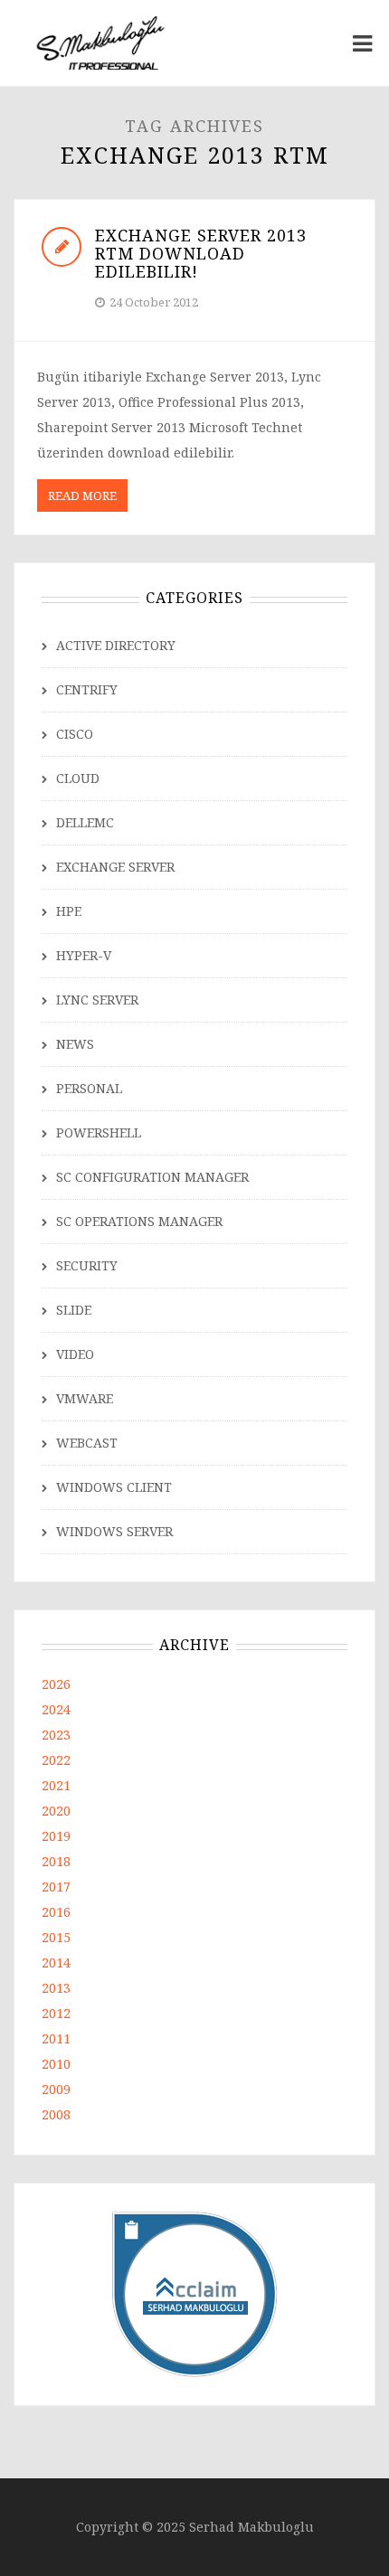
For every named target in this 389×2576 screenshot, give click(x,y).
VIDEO (75, 1354)
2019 (56, 1836)
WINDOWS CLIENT (114, 1487)
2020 (56, 1811)
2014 (56, 1963)
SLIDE (74, 1310)
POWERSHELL (99, 1132)
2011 (56, 2038)
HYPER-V (84, 955)
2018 (56, 1861)
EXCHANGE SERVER (115, 867)
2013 (56, 1988)
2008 (56, 2114)
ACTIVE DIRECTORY (116, 645)
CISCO (75, 734)
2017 (56, 1887)
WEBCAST (87, 1443)
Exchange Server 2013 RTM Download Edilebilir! (201, 253)
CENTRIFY (87, 689)
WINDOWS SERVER (114, 1531)
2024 (56, 1709)
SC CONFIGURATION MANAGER (152, 1177)
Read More (82, 495)
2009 (56, 2089)
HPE (69, 911)
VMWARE (85, 1398)
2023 (56, 1735)
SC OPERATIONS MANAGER (139, 1221)
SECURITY (87, 1265)
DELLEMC (85, 822)
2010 (56, 2064)
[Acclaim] (195, 2293)
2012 (56, 2013)
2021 (56, 1785)
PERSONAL (89, 1088)
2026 (56, 1684)
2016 (56, 1912)
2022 (56, 1760)
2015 (56, 1937)
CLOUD (78, 778)
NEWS (75, 1044)
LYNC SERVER (97, 1000)
